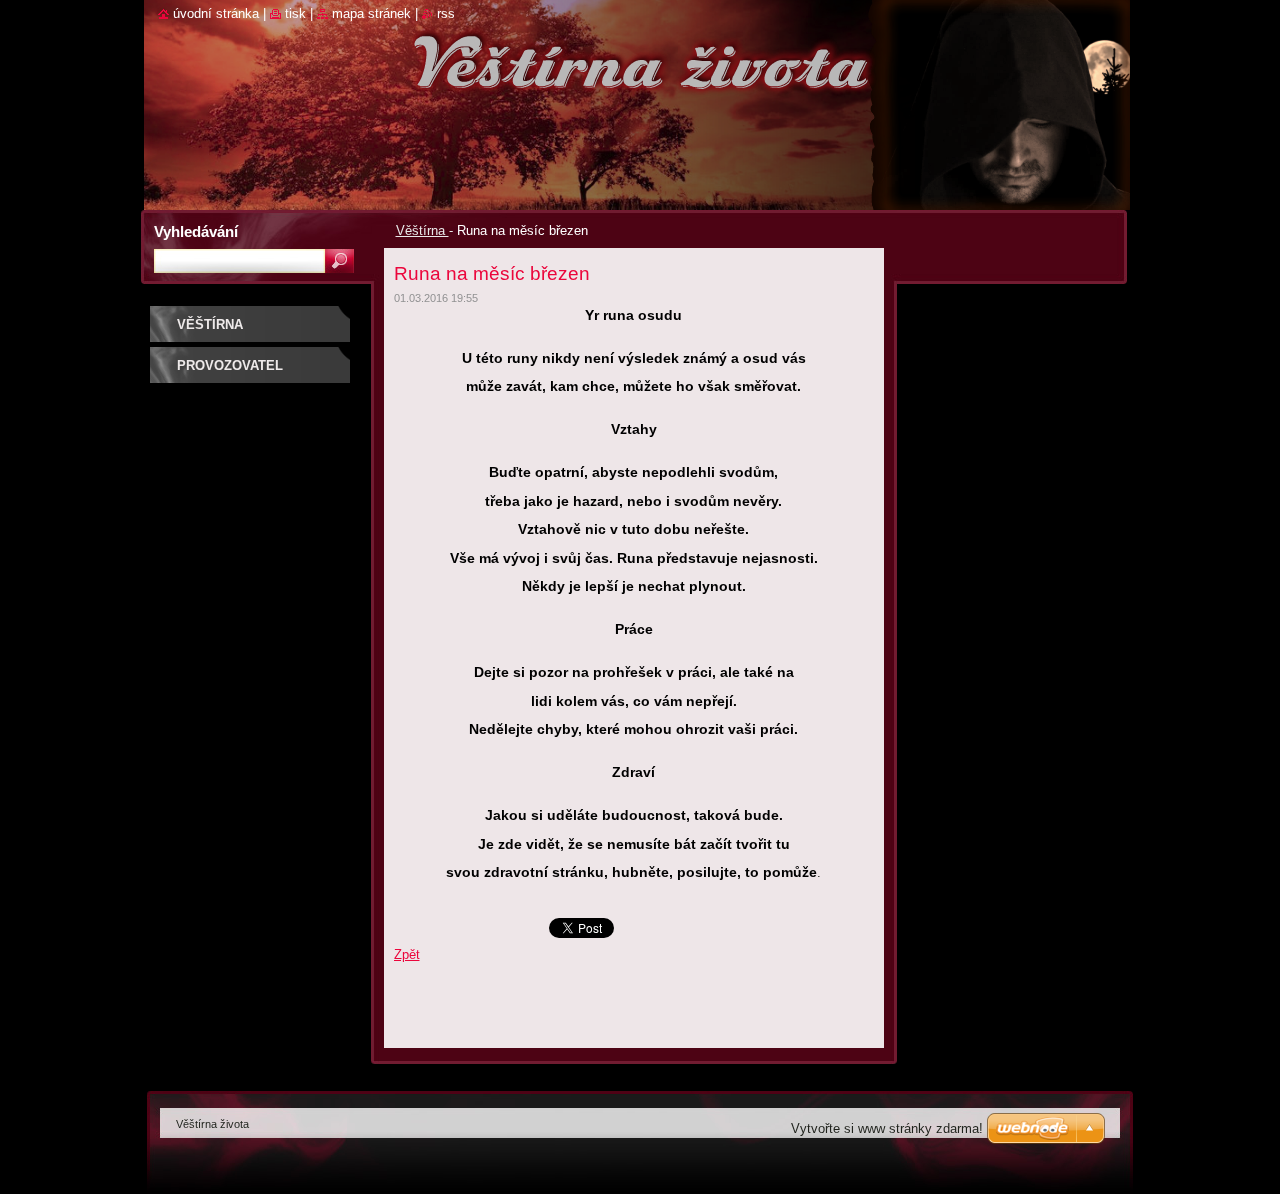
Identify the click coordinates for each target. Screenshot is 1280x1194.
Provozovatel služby (230, 372)
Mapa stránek (371, 13)
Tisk (295, 13)
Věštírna (422, 230)
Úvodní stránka (216, 13)
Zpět (407, 954)
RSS (446, 13)
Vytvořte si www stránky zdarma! (887, 1128)
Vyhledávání (196, 231)
